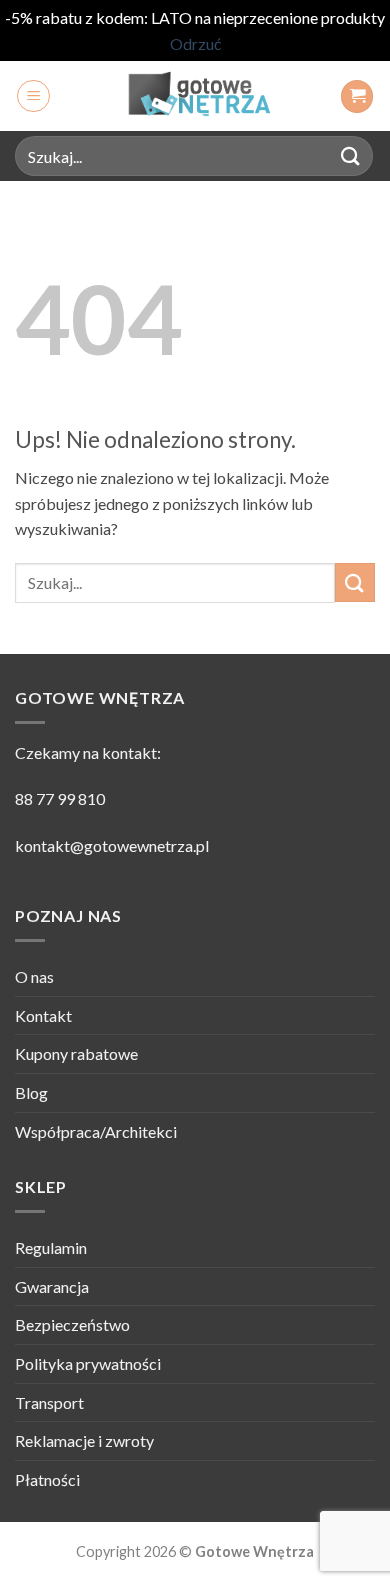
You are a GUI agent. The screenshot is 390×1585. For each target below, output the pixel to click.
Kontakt (43, 1015)
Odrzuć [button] (195, 43)
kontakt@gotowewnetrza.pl (112, 845)
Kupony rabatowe (76, 1053)
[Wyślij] (351, 156)
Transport (49, 1402)
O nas (34, 976)
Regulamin (51, 1247)
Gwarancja (52, 1286)
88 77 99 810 (60, 798)
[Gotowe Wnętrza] (195, 96)
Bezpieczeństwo (72, 1324)
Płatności (47, 1479)
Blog (31, 1092)
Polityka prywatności (88, 1363)
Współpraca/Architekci (96, 1131)
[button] (33, 96)
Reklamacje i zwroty (84, 1440)
